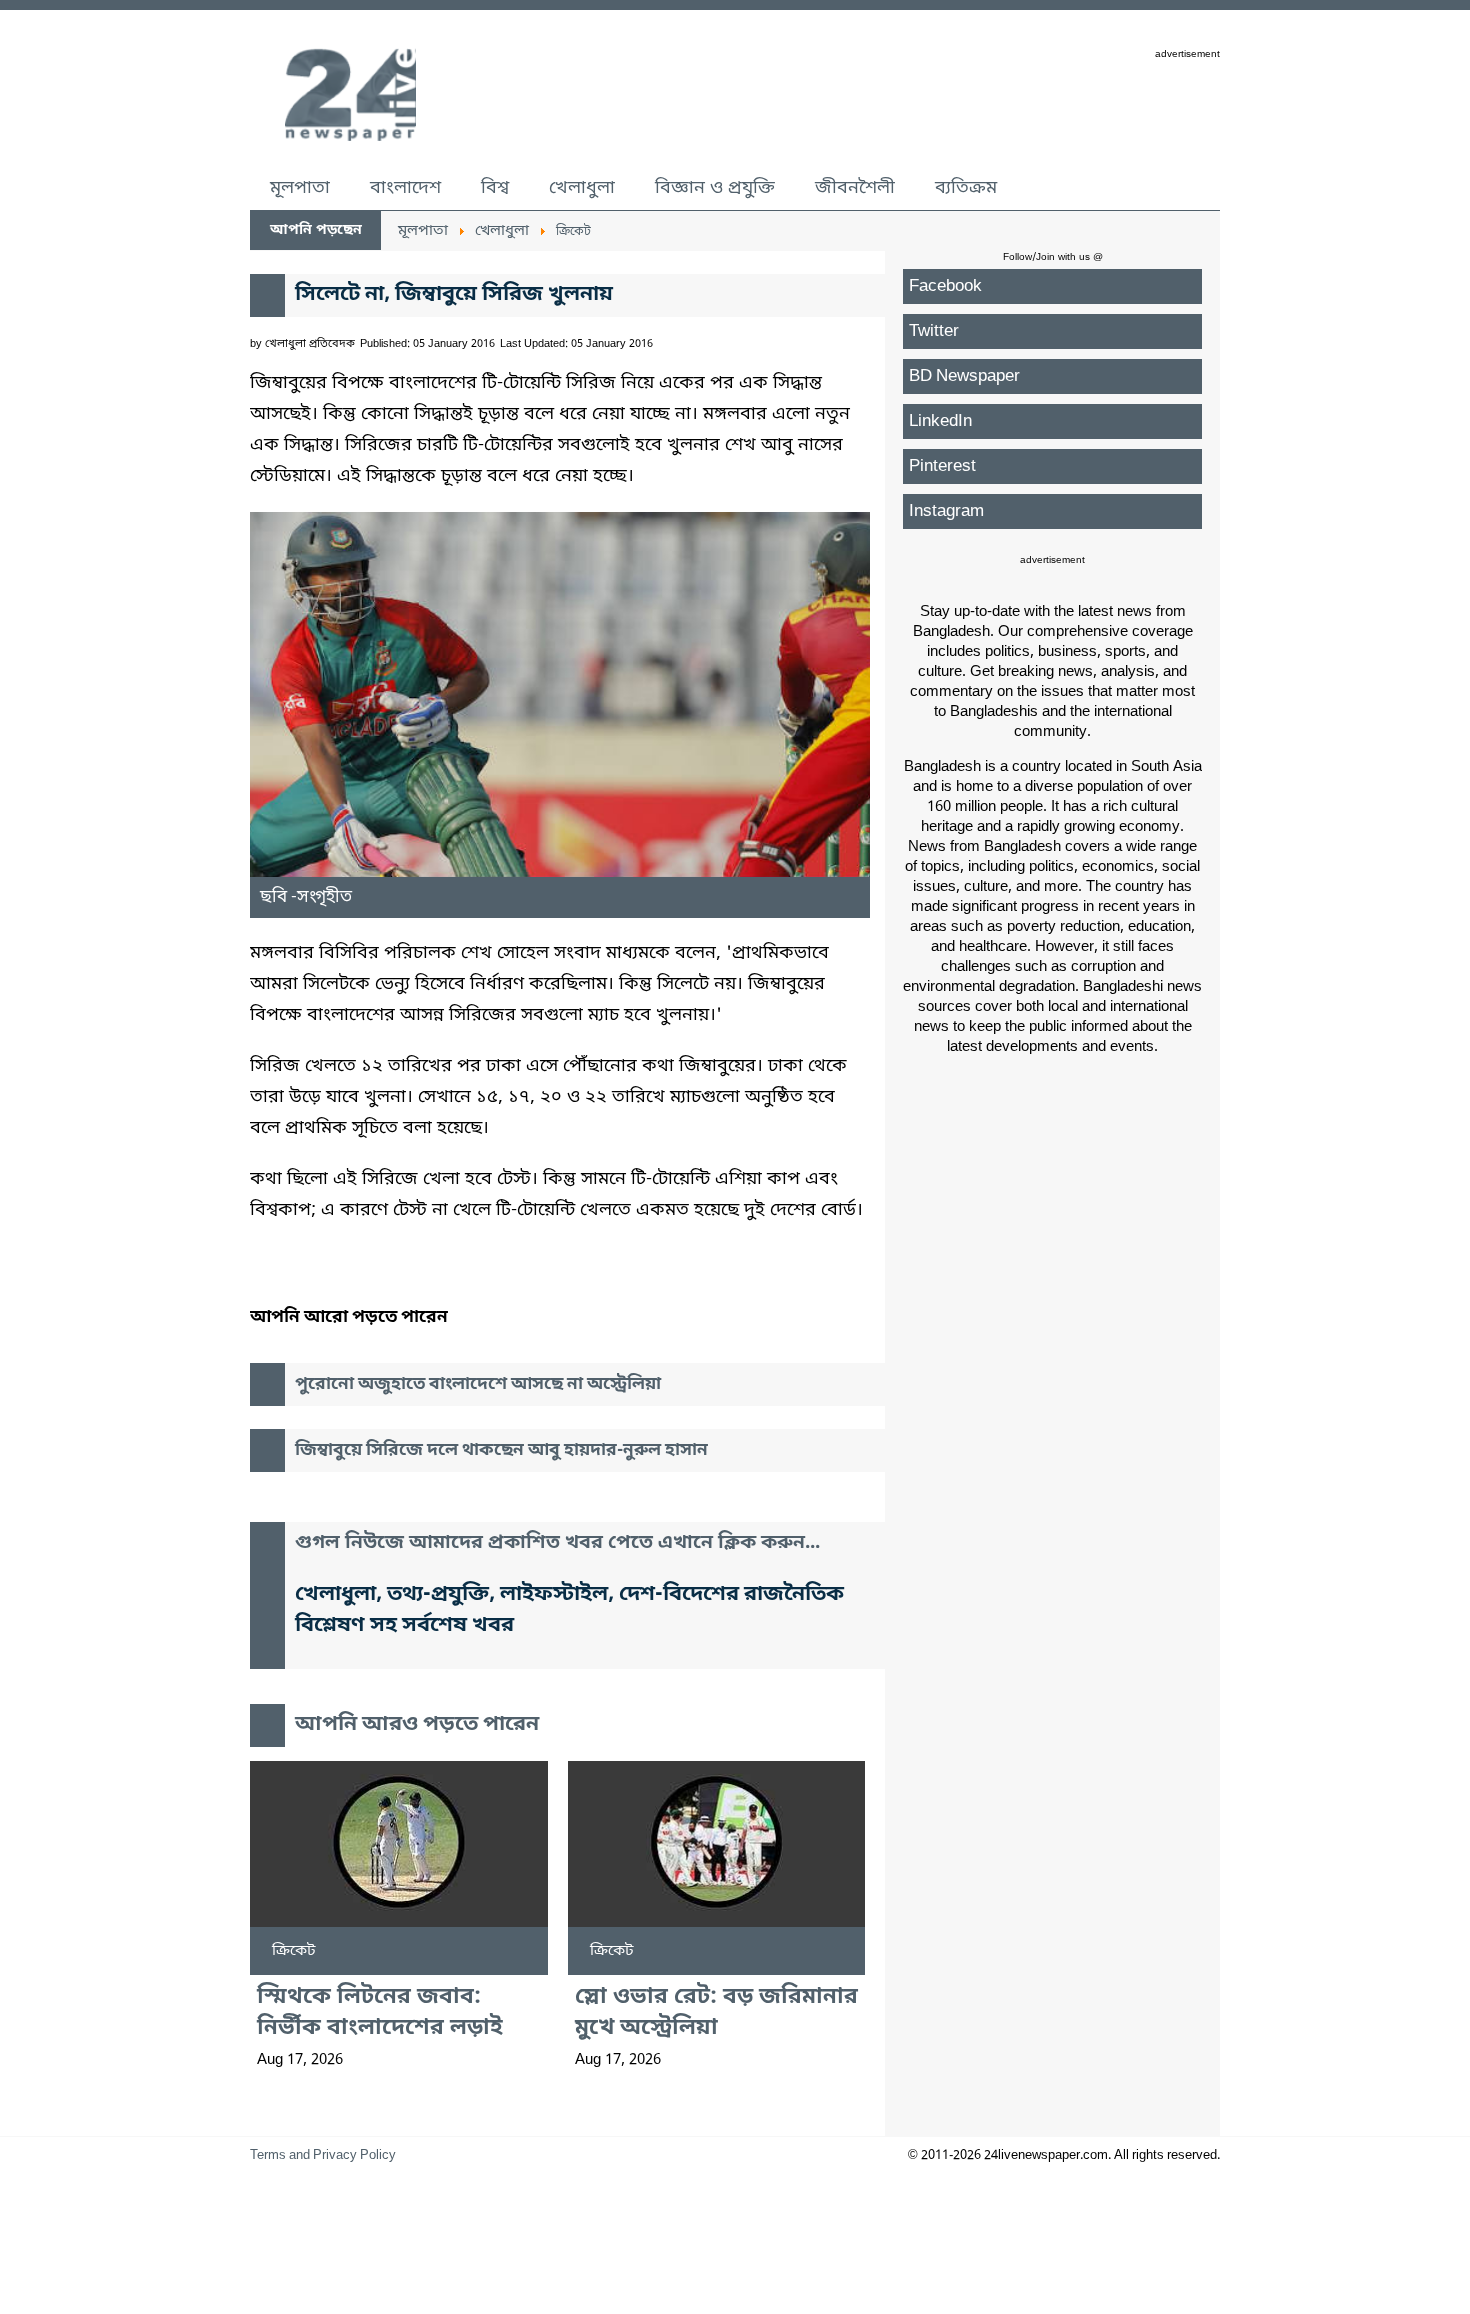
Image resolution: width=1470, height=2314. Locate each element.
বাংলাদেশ (405, 188)
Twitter (934, 331)
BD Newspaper (964, 376)
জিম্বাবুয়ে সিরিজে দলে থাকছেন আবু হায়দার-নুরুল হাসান (501, 1450)
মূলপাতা (300, 188)
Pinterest (942, 466)
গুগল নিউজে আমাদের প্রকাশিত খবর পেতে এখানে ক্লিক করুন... (557, 1543)
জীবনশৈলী (855, 188)
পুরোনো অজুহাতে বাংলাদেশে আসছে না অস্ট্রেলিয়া (478, 1384)
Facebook (945, 286)
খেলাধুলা (582, 188)
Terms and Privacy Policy (323, 2155)
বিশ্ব (495, 188)
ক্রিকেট (294, 1951)
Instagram (946, 511)
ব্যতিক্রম (966, 188)
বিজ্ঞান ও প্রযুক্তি (715, 188)
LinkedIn (940, 421)
